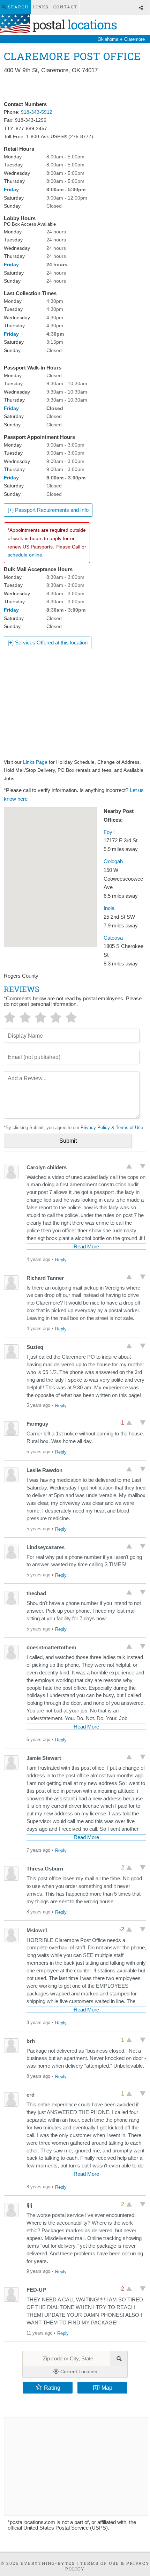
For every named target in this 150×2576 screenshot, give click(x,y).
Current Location (78, 2372)
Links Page (35, 762)
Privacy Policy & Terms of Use (112, 1128)
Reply (61, 1260)
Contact (65, 7)
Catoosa (113, 938)
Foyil (109, 832)
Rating (52, 2388)
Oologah (113, 861)
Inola (109, 908)
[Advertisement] (75, 88)
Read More (86, 1247)
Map (107, 2388)
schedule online (25, 555)
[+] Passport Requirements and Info (48, 510)
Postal (73, 24)
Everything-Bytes (48, 2563)
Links (41, 7)
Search (17, 7)
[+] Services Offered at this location (48, 643)
